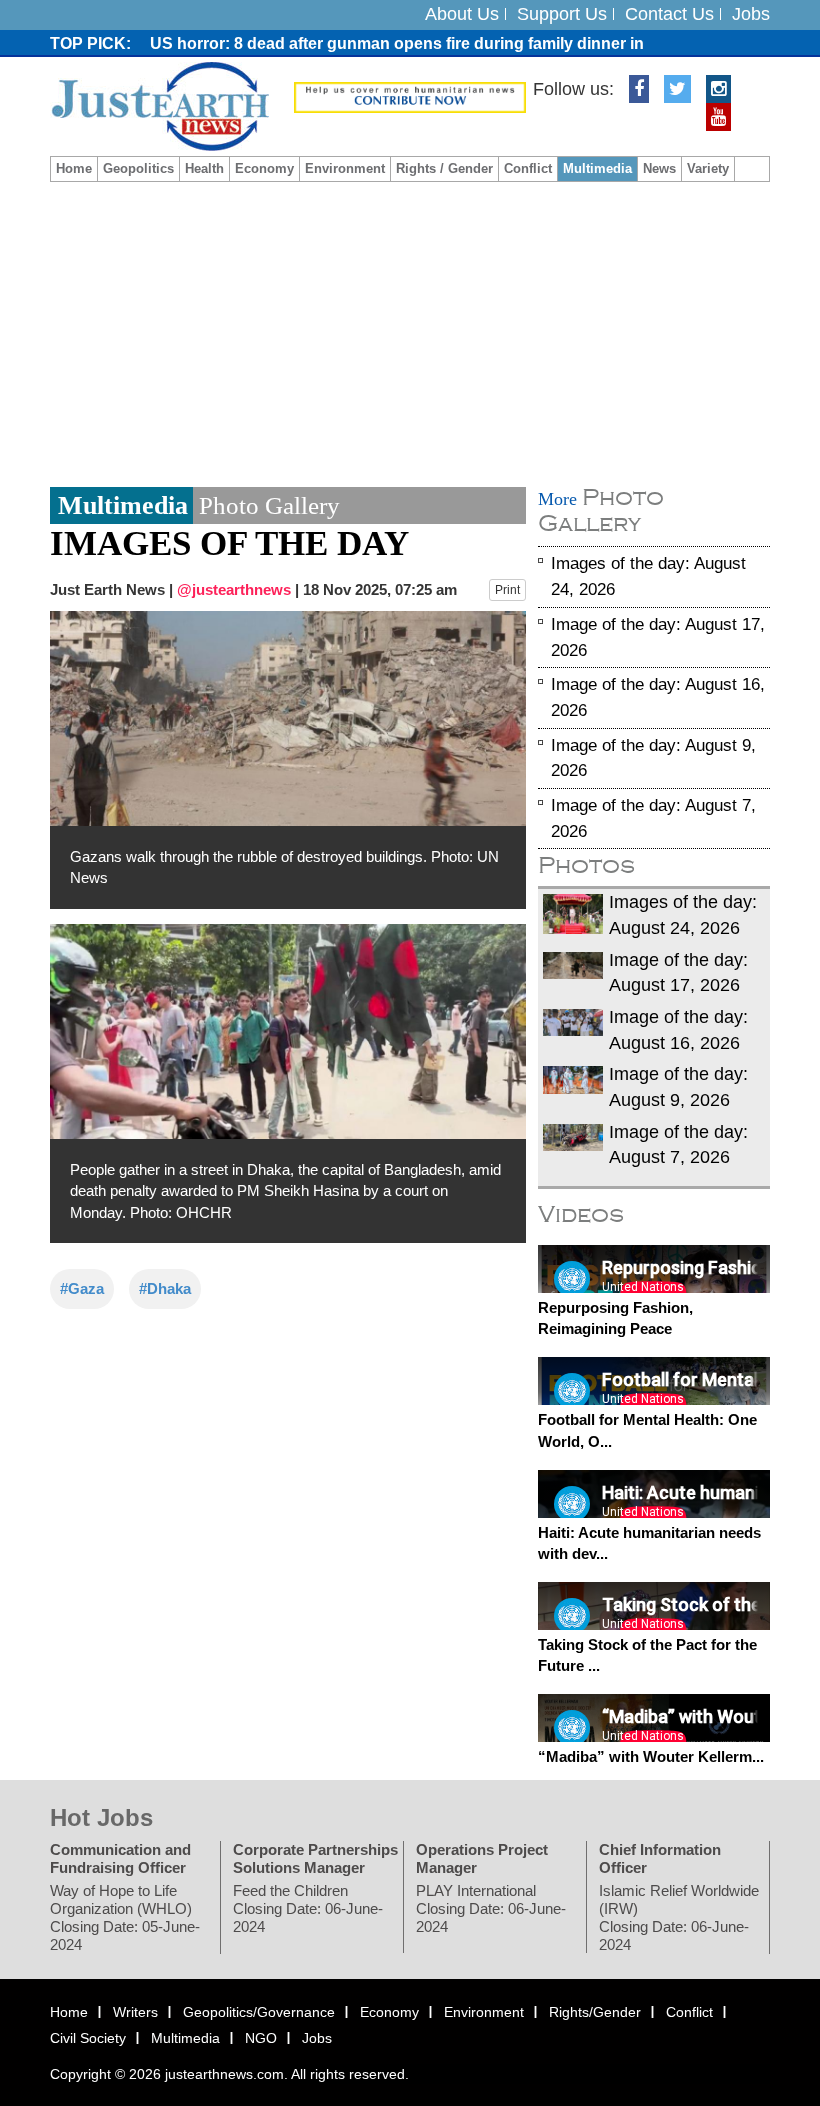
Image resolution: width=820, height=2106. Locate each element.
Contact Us (669, 14)
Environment (345, 168)
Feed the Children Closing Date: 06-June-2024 (308, 1908)
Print (507, 590)
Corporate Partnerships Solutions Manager (315, 1858)
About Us (462, 14)
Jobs (751, 14)
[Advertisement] (410, 332)
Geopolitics (138, 168)
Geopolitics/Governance (259, 2012)
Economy (264, 168)
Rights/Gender (595, 2012)
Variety (708, 168)
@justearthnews (234, 589)
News (659, 168)
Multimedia (597, 168)
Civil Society (88, 2038)
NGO (261, 2038)
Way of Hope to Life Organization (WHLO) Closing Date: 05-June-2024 (125, 1917)
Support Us (562, 14)
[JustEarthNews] (159, 105)
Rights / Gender (444, 168)
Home (74, 168)
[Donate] (410, 96)
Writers (135, 2012)
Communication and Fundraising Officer (120, 1858)
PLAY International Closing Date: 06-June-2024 (491, 1908)
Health (204, 168)
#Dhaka (165, 1288)
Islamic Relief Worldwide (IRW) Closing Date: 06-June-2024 (679, 1917)
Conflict (528, 168)
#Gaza (82, 1288)
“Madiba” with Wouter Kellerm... (651, 1756)
